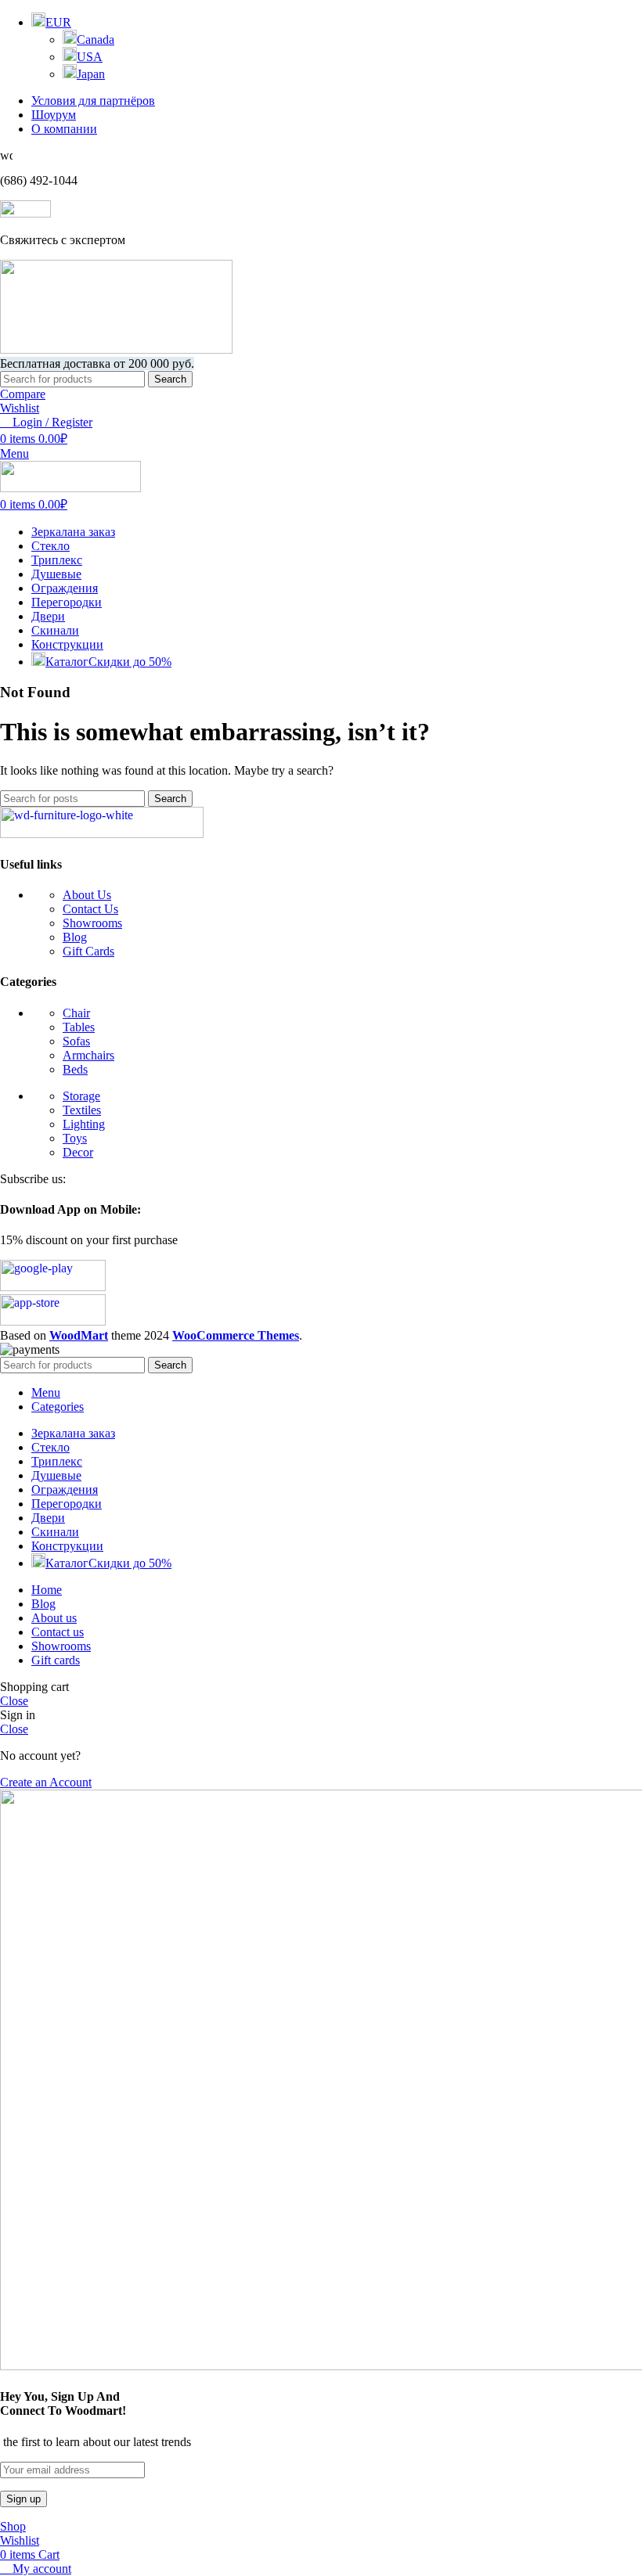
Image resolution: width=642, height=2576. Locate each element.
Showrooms (92, 923)
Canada (96, 40)
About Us (87, 895)
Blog (75, 937)
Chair (76, 1013)
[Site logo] (116, 349)
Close (14, 1701)
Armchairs (88, 1055)
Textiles (82, 1110)
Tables (79, 1027)
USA (90, 57)
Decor (78, 1152)
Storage (81, 1096)
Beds (75, 1069)
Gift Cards (88, 951)
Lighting (84, 1124)
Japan (91, 74)
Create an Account (46, 1782)
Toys (75, 1138)
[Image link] (102, 834)
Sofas (76, 1041)
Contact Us (90, 909)
